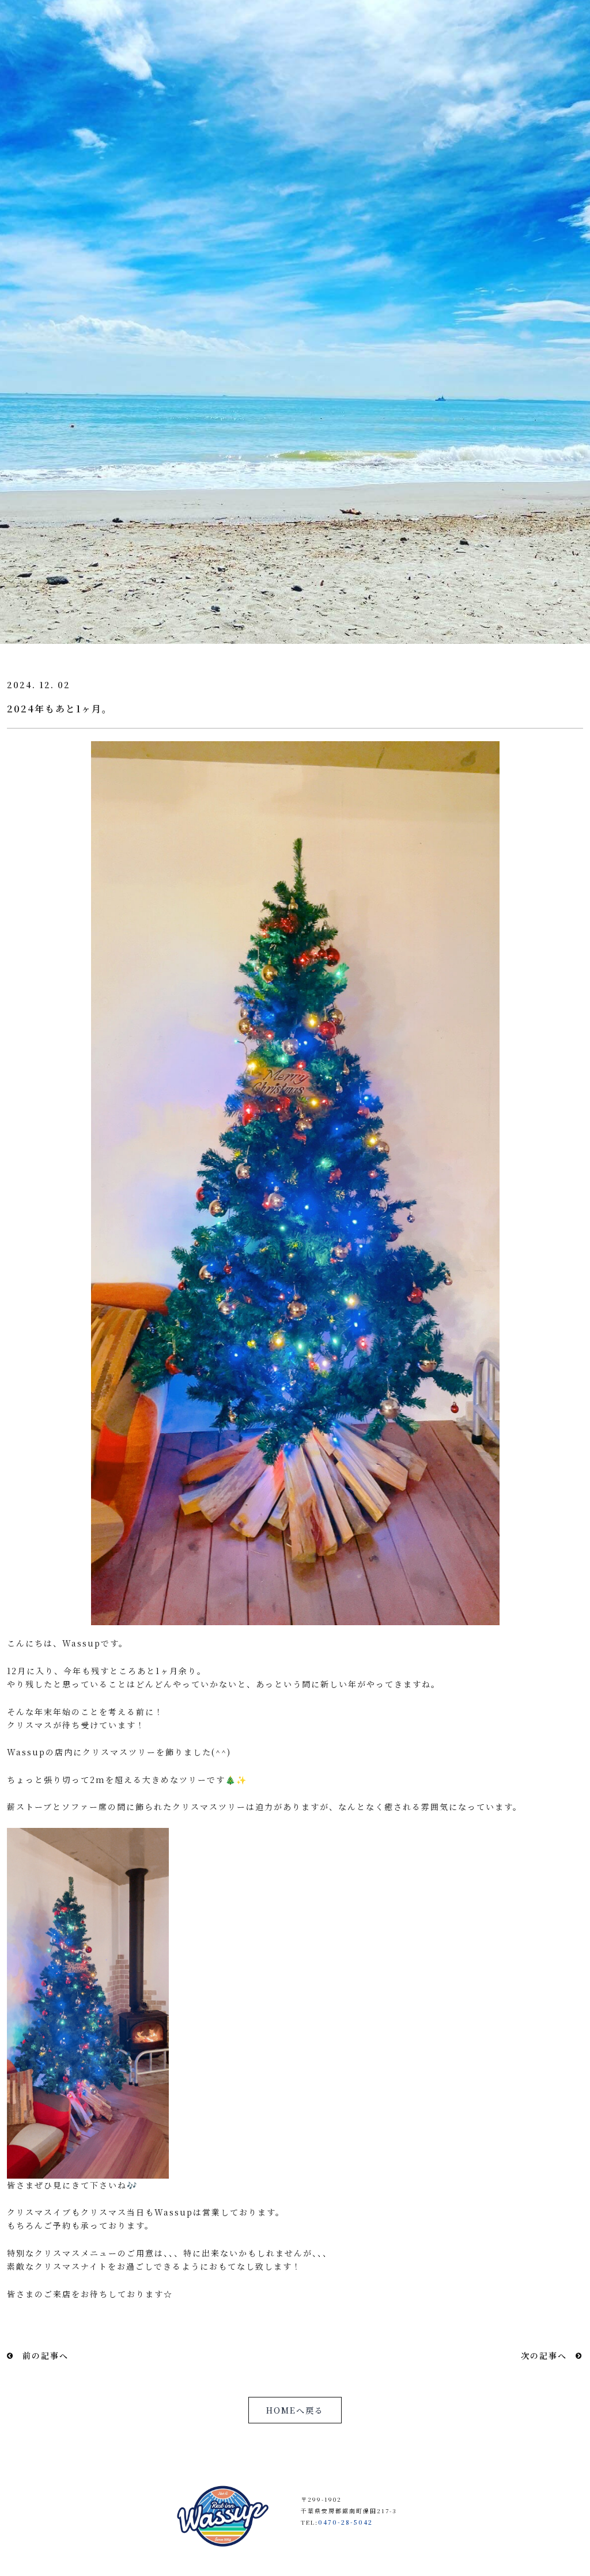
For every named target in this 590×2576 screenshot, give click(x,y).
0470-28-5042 (345, 2522)
